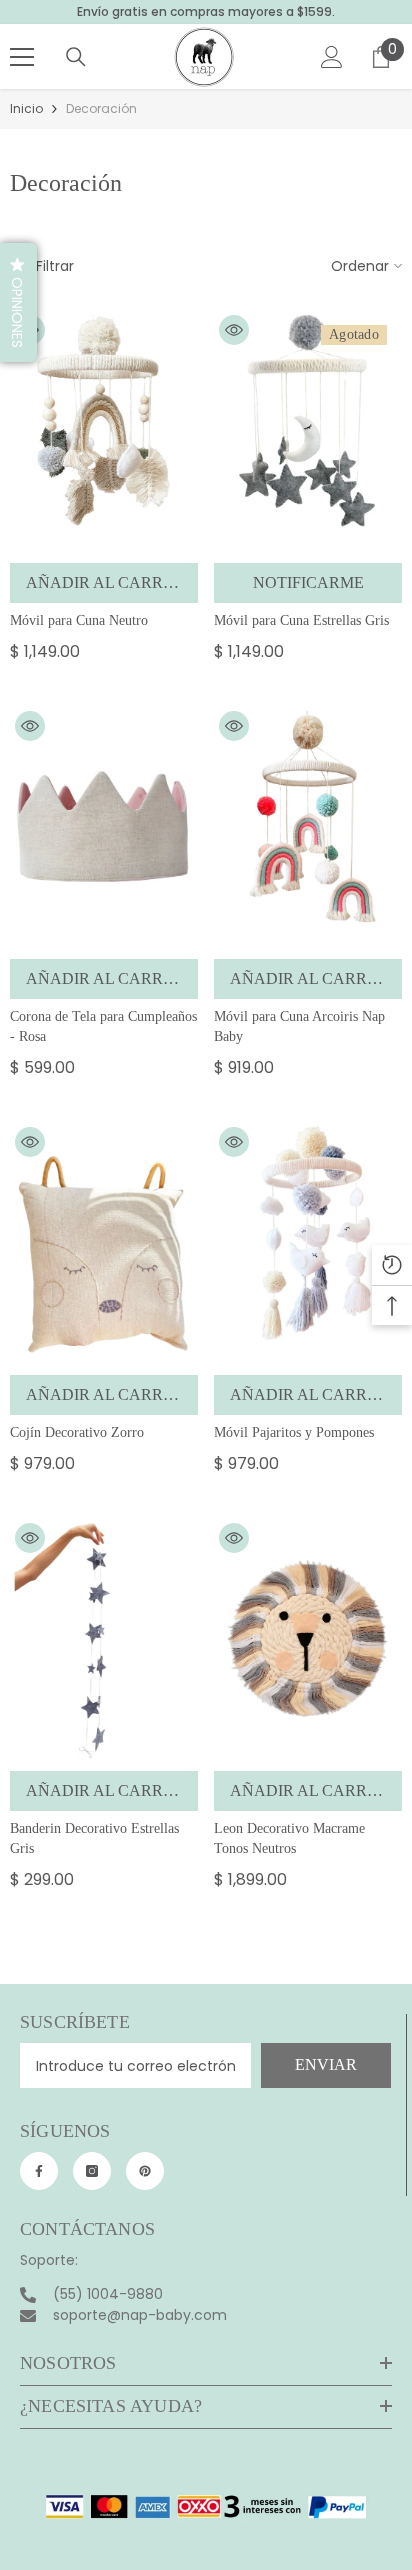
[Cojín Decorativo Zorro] (104, 1243)
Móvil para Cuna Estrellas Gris (301, 620)
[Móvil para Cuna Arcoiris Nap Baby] (308, 827)
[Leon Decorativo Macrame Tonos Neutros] (308, 1639)
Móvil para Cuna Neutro (79, 620)
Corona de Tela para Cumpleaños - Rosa (103, 1026)
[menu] (22, 57)
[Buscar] (76, 57)
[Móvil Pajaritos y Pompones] (308, 1243)
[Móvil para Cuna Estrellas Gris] (308, 431)
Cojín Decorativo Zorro (77, 1432)
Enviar (326, 2064)
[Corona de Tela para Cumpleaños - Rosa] (104, 827)
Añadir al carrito (108, 582)
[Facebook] (39, 2171)
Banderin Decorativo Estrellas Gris (94, 1838)
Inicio (26, 108)
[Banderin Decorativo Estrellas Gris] (104, 1639)
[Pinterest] (145, 2171)
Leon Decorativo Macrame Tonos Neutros (289, 1838)
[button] (18, 302)
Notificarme (308, 582)
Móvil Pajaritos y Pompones (294, 1432)
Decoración (101, 108)
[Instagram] (92, 2171)
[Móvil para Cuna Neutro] (104, 431)
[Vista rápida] (234, 330)
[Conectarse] (332, 57)
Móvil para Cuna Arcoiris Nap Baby (299, 1026)
